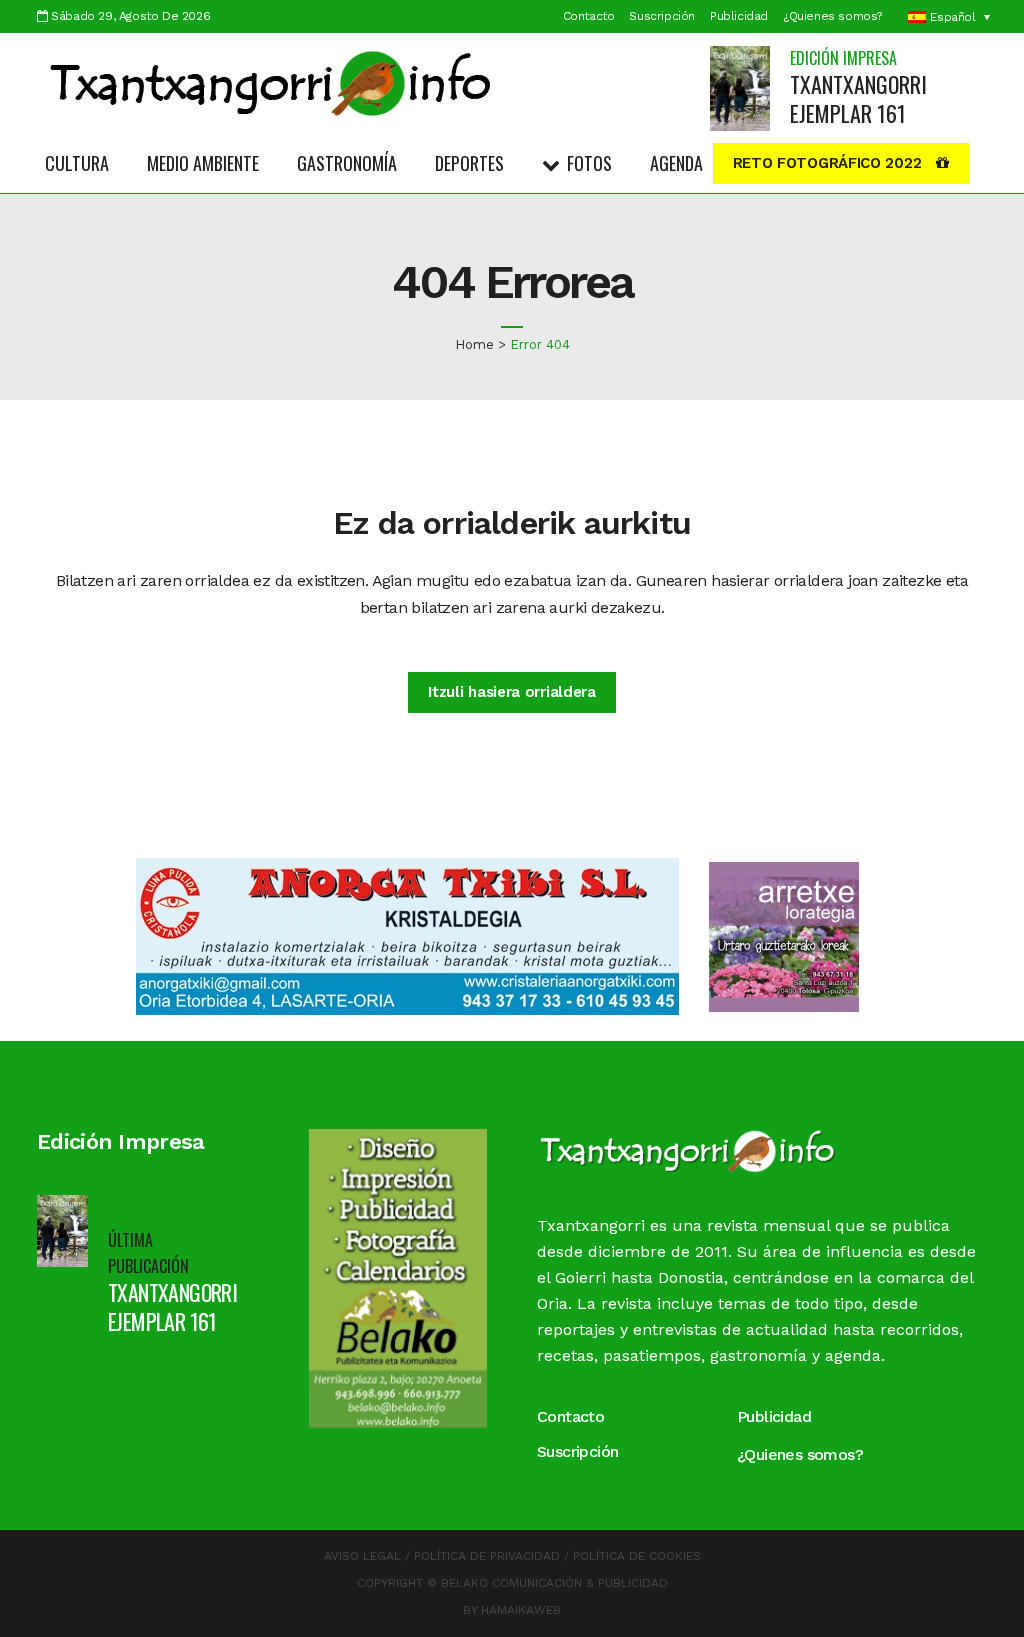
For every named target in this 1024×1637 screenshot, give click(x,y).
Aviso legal (362, 1556)
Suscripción (662, 16)
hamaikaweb (521, 1610)
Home (474, 344)
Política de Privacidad (487, 1556)
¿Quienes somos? (832, 16)
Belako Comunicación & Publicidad (554, 1583)
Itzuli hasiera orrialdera (512, 692)
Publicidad (739, 16)
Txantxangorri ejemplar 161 (858, 98)
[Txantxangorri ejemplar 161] (740, 87)
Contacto (589, 16)
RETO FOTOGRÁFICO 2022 (827, 163)
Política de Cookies (637, 1556)
